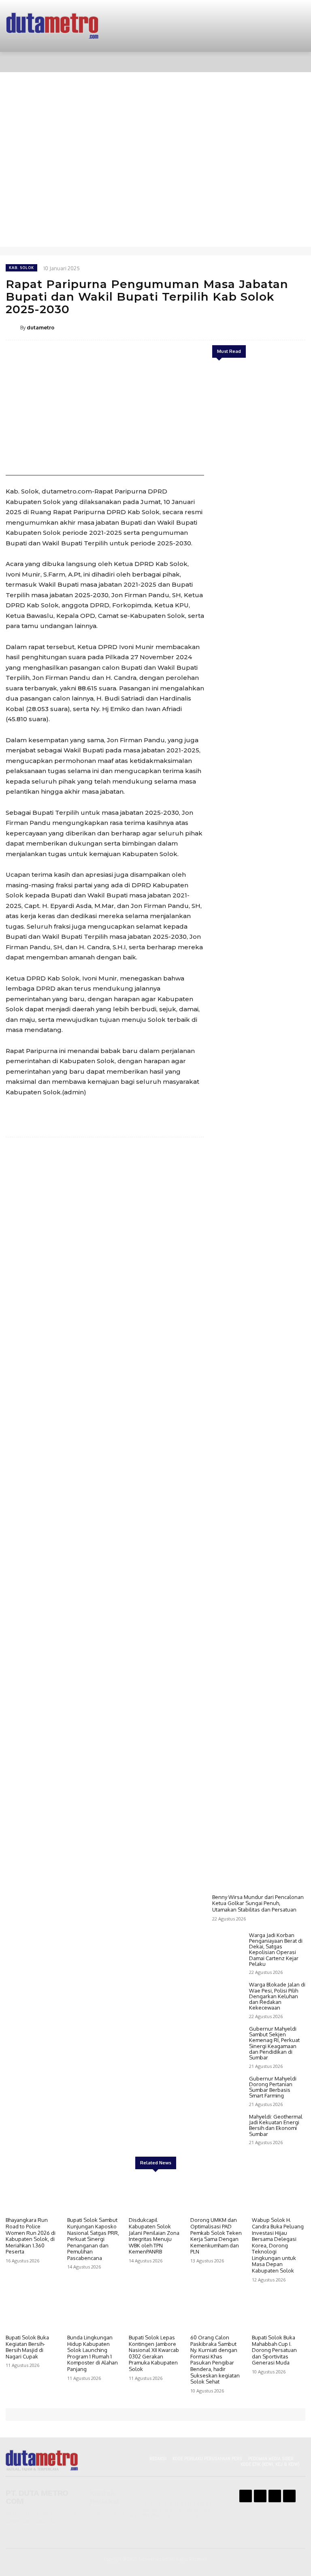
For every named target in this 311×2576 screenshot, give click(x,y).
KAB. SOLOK (21, 268)
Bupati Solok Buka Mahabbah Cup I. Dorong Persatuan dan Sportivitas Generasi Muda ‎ (274, 2350)
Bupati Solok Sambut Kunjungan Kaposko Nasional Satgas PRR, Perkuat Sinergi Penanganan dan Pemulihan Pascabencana (93, 2239)
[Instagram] (260, 2496)
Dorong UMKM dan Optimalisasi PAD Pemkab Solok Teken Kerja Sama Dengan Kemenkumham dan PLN (216, 2236)
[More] (297, 327)
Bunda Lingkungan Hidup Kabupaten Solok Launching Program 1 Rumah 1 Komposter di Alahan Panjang (93, 2353)
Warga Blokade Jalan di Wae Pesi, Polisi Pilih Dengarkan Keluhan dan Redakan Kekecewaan (277, 1996)
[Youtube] (289, 2496)
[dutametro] (13, 327)
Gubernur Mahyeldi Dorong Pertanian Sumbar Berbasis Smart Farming (273, 2087)
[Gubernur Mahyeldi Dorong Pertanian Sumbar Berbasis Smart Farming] (229, 2089)
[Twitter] (222, 327)
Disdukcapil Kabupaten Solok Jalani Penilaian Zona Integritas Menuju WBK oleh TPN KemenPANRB (154, 2236)
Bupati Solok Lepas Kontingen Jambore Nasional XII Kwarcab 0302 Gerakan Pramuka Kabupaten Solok (154, 2353)
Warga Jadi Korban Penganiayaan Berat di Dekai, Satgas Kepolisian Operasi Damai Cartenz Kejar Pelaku (276, 1949)
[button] (293, 62)
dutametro (40, 327)
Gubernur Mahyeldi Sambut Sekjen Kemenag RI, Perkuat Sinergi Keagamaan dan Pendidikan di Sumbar (274, 2043)
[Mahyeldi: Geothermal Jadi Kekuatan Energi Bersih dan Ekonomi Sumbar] (229, 2127)
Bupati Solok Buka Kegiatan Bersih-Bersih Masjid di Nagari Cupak (27, 2347)
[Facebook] (203, 327)
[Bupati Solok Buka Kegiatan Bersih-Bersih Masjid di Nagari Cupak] (32, 2312)
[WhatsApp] (241, 327)
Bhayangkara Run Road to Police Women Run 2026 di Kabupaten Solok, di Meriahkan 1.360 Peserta (31, 2236)
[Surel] (259, 327)
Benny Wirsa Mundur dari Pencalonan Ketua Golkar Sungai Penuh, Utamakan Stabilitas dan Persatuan (258, 1903)
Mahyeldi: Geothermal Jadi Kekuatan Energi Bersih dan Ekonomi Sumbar (276, 2125)
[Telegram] (278, 327)
